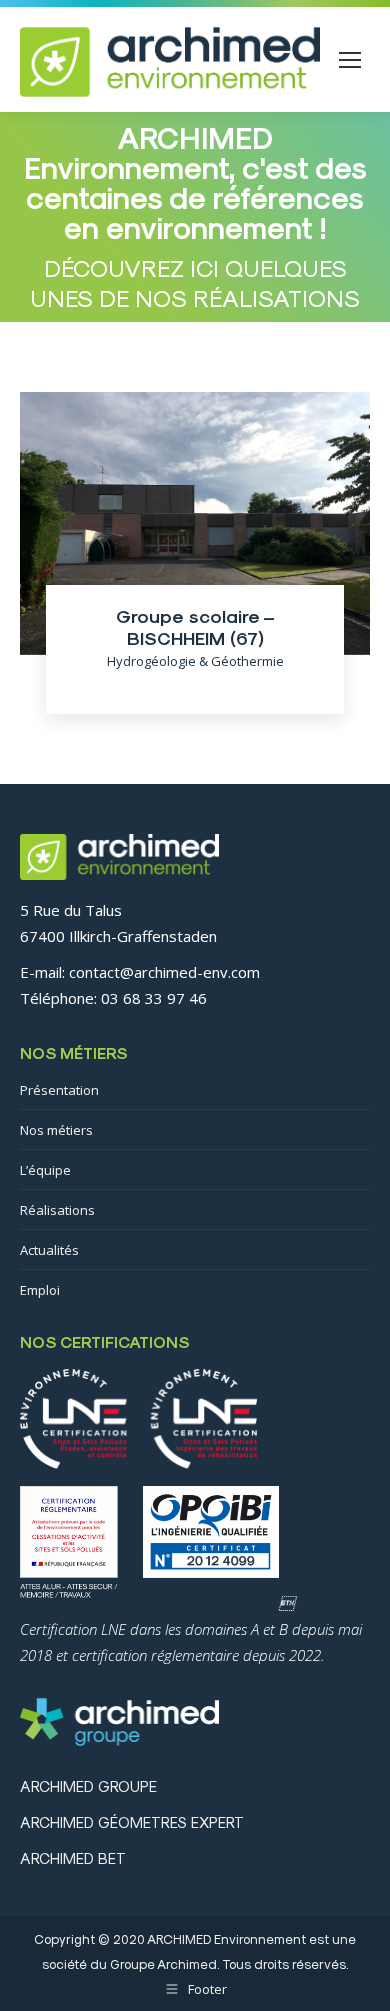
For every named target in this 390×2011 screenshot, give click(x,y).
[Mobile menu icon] (350, 60)
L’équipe (45, 1170)
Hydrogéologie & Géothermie (195, 661)
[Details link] (195, 488)
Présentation (59, 1090)
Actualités (49, 1250)
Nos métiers (56, 1130)
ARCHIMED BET (73, 1858)
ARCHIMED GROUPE (88, 1786)
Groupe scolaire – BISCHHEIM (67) (195, 626)
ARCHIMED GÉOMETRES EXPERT (132, 1822)
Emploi (40, 1290)
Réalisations (57, 1210)
